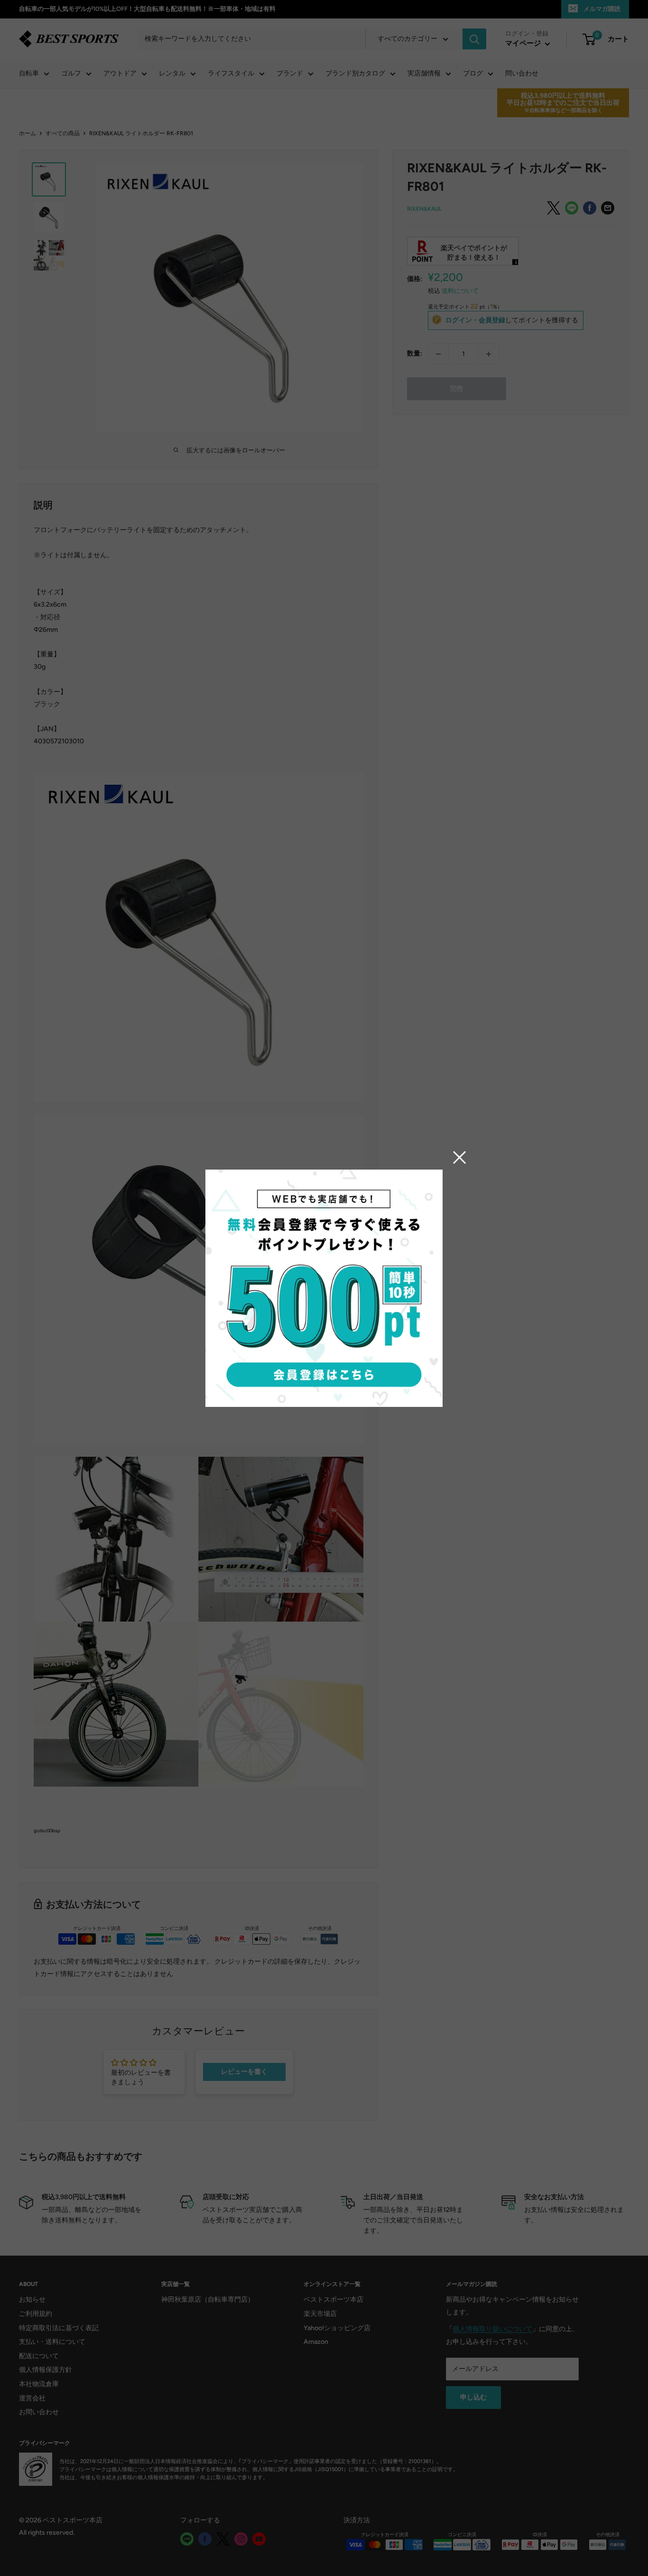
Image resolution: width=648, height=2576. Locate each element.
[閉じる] (460, 1157)
